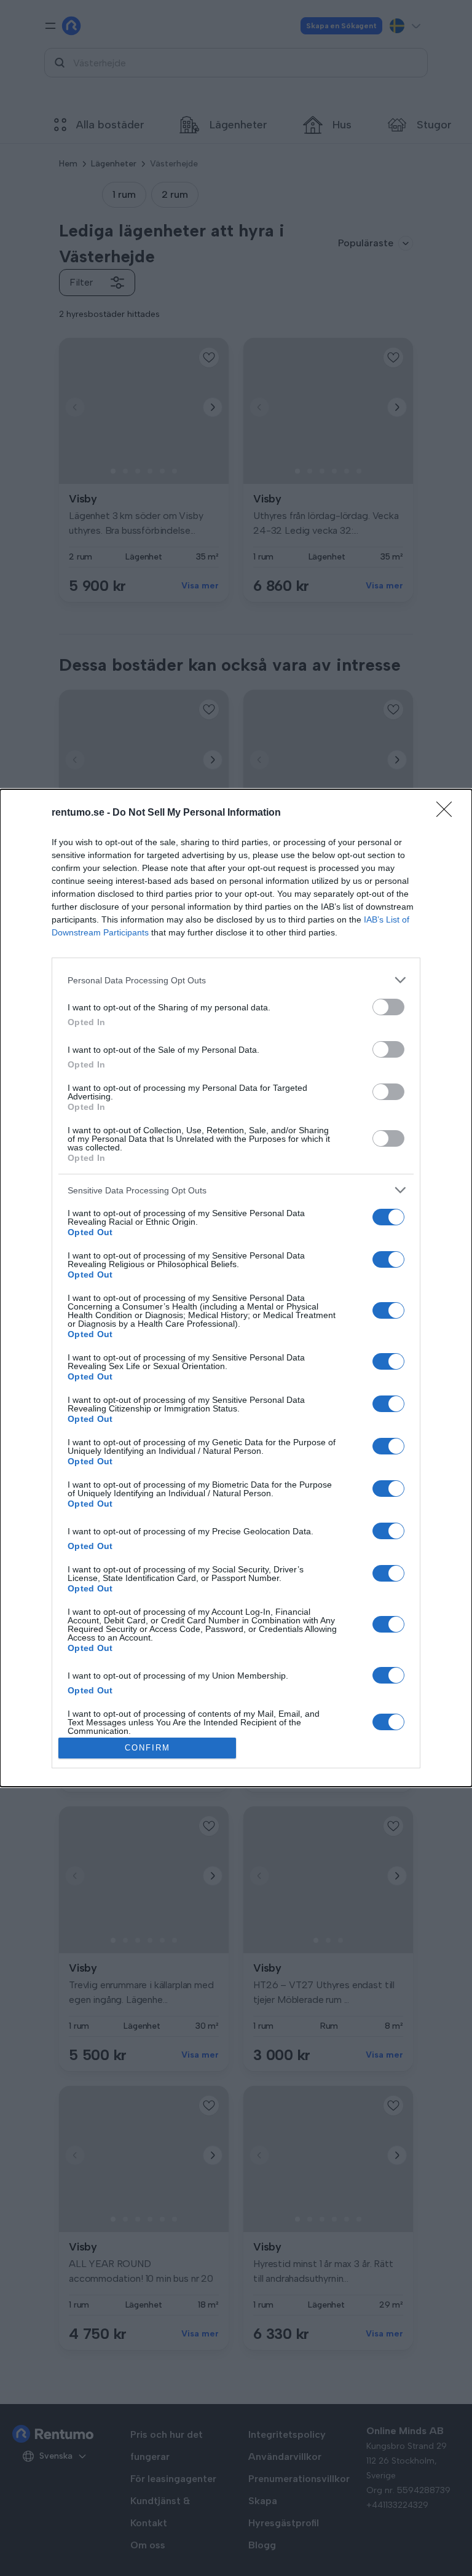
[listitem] (236, 980)
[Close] (448, 813)
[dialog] (236, 1288)
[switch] (388, 1007)
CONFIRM (147, 1748)
